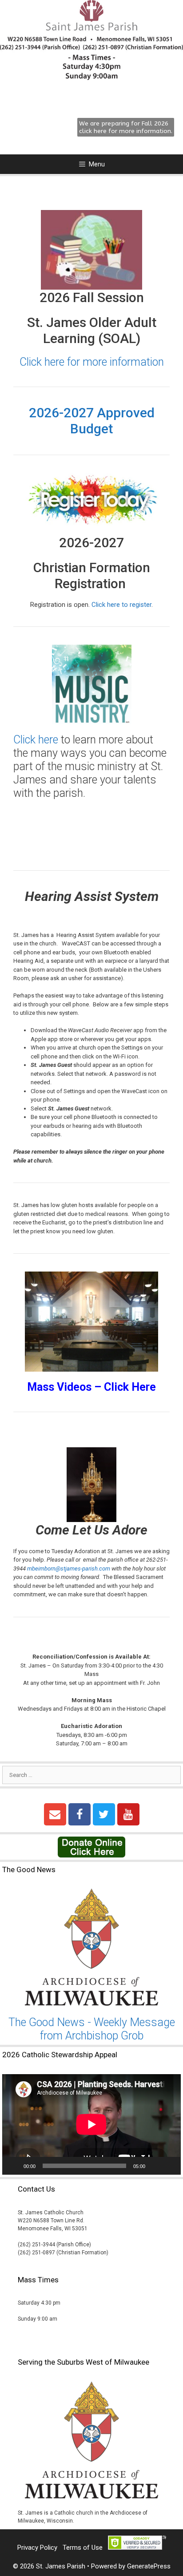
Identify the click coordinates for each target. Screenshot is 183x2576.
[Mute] (155, 2166)
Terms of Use (83, 2548)
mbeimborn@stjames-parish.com (69, 1569)
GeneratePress (149, 2566)
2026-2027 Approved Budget (92, 421)
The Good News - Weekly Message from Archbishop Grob (92, 2029)
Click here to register (121, 605)
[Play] (14, 2166)
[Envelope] (55, 1814)
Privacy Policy (37, 2548)
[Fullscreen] (169, 2166)
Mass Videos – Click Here (91, 1387)
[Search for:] (91, 1775)
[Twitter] (104, 1814)
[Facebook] (80, 1814)
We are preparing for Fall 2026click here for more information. (126, 127)
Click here (36, 740)
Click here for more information (92, 362)
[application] (91, 2124)
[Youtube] (128, 1814)
